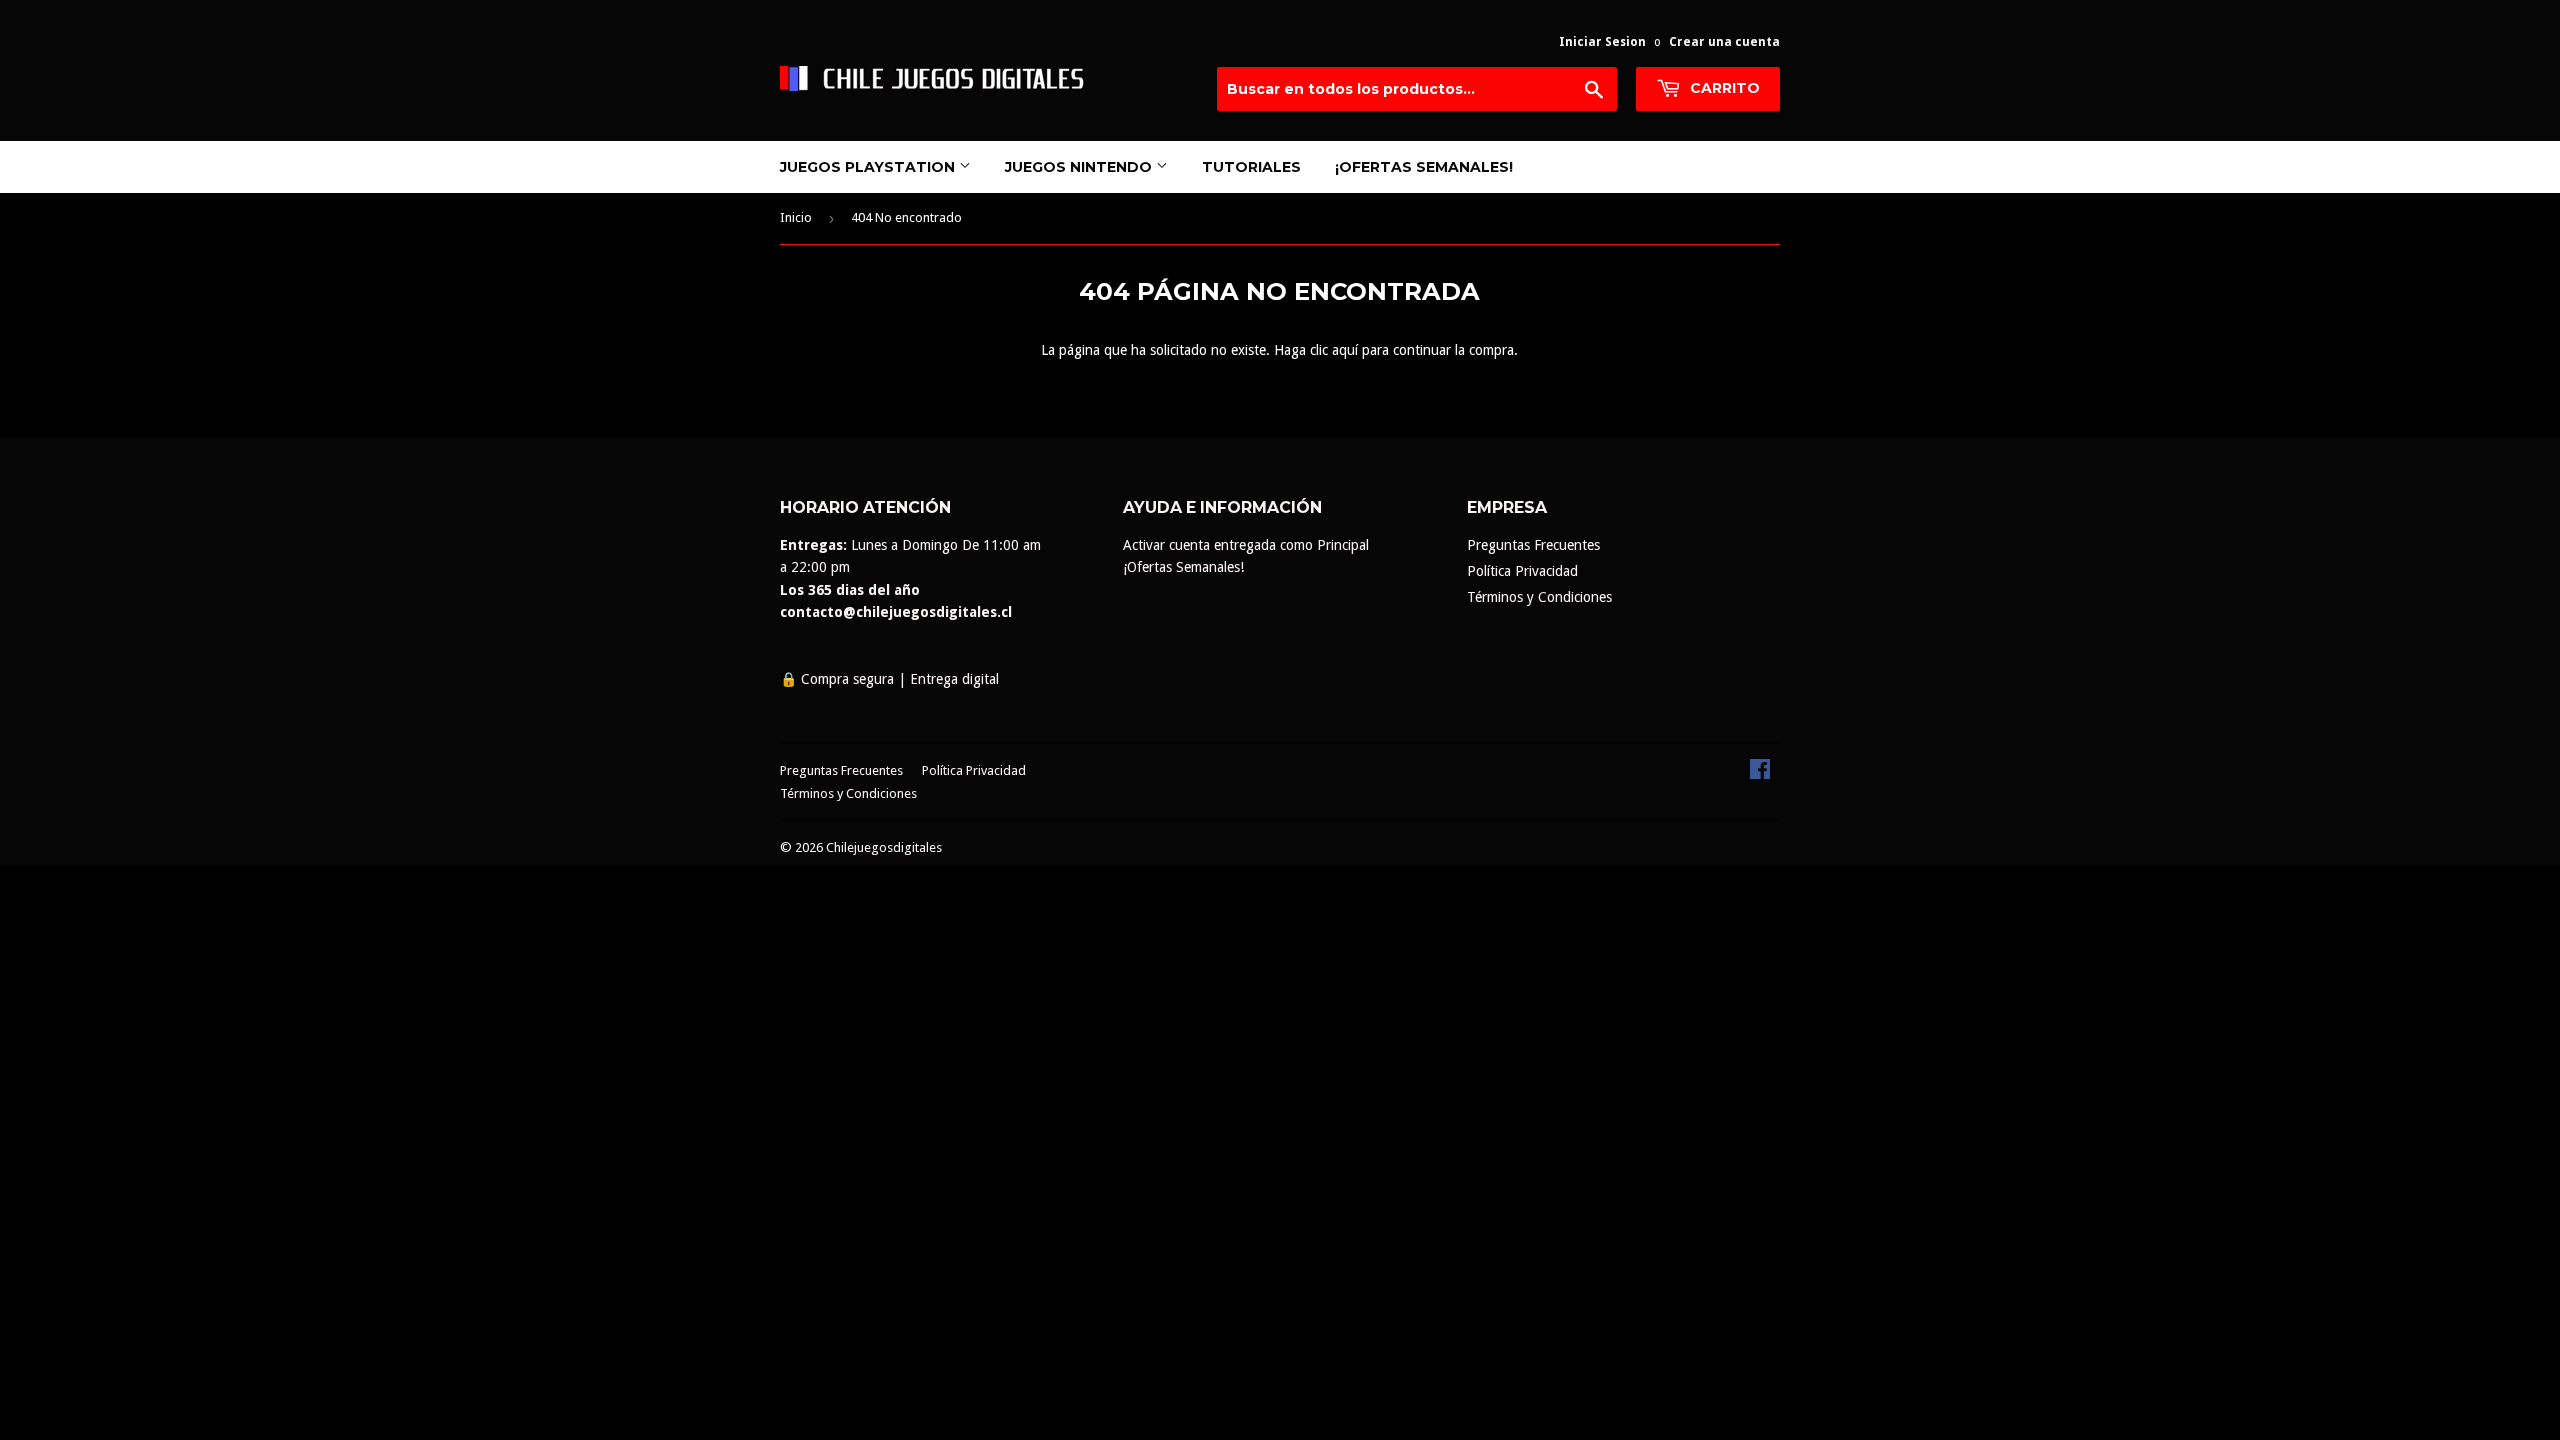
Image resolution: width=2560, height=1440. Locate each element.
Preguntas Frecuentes (1533, 545)
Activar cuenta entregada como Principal (1246, 545)
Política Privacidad (1522, 571)
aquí (1345, 350)
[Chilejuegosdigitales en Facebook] (1760, 774)
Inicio (796, 217)
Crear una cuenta (1724, 42)
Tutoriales (1251, 167)
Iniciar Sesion (1602, 42)
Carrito (1723, 88)
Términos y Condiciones (1539, 597)
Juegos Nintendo (1080, 167)
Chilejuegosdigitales (884, 847)
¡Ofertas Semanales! (1424, 167)
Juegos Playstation (869, 167)
